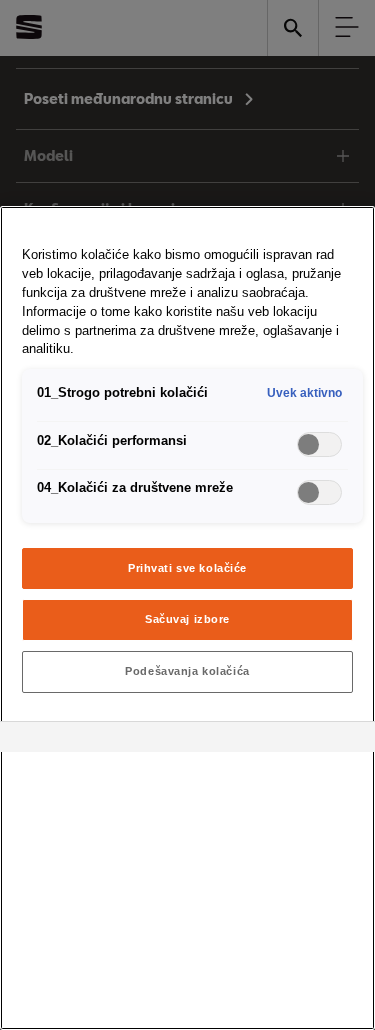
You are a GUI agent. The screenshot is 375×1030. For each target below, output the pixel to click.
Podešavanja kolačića (187, 671)
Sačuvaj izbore (187, 619)
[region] (187, 618)
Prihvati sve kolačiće (187, 568)
